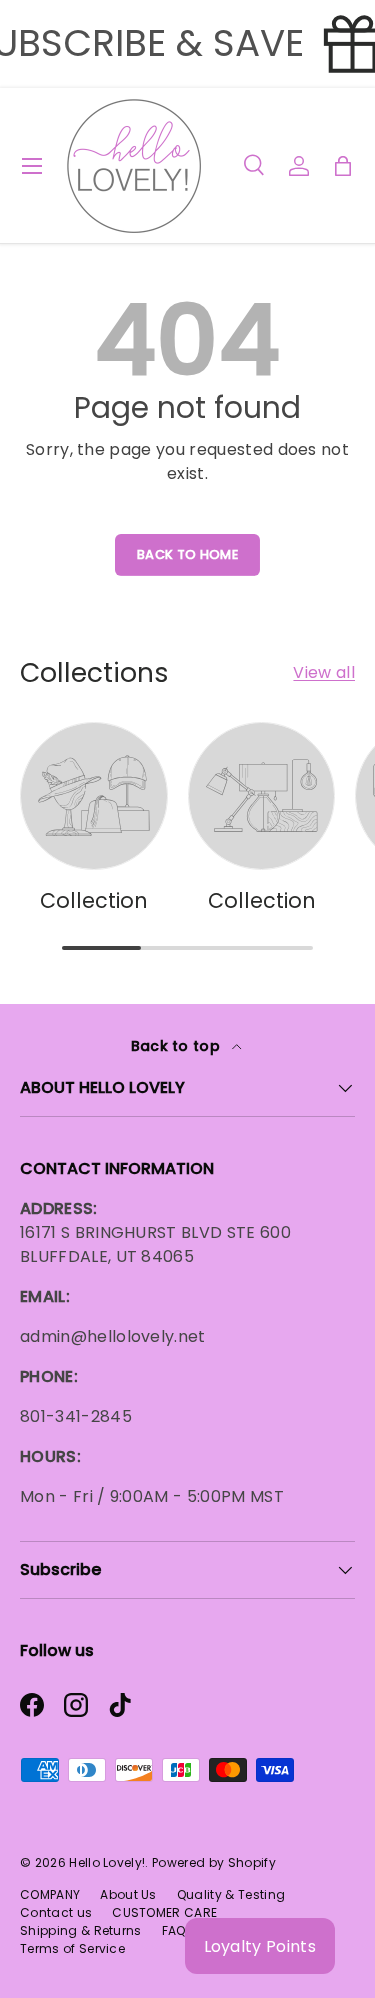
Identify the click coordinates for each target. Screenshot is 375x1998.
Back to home (187, 554)
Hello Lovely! (107, 1862)
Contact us (56, 1912)
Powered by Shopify (214, 1862)
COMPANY (50, 1894)
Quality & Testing (231, 1894)
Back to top (178, 1046)
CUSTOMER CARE (164, 1912)
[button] (343, 166)
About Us (128, 1894)
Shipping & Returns (81, 1930)
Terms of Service (72, 1948)
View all (324, 672)
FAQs (177, 1930)
